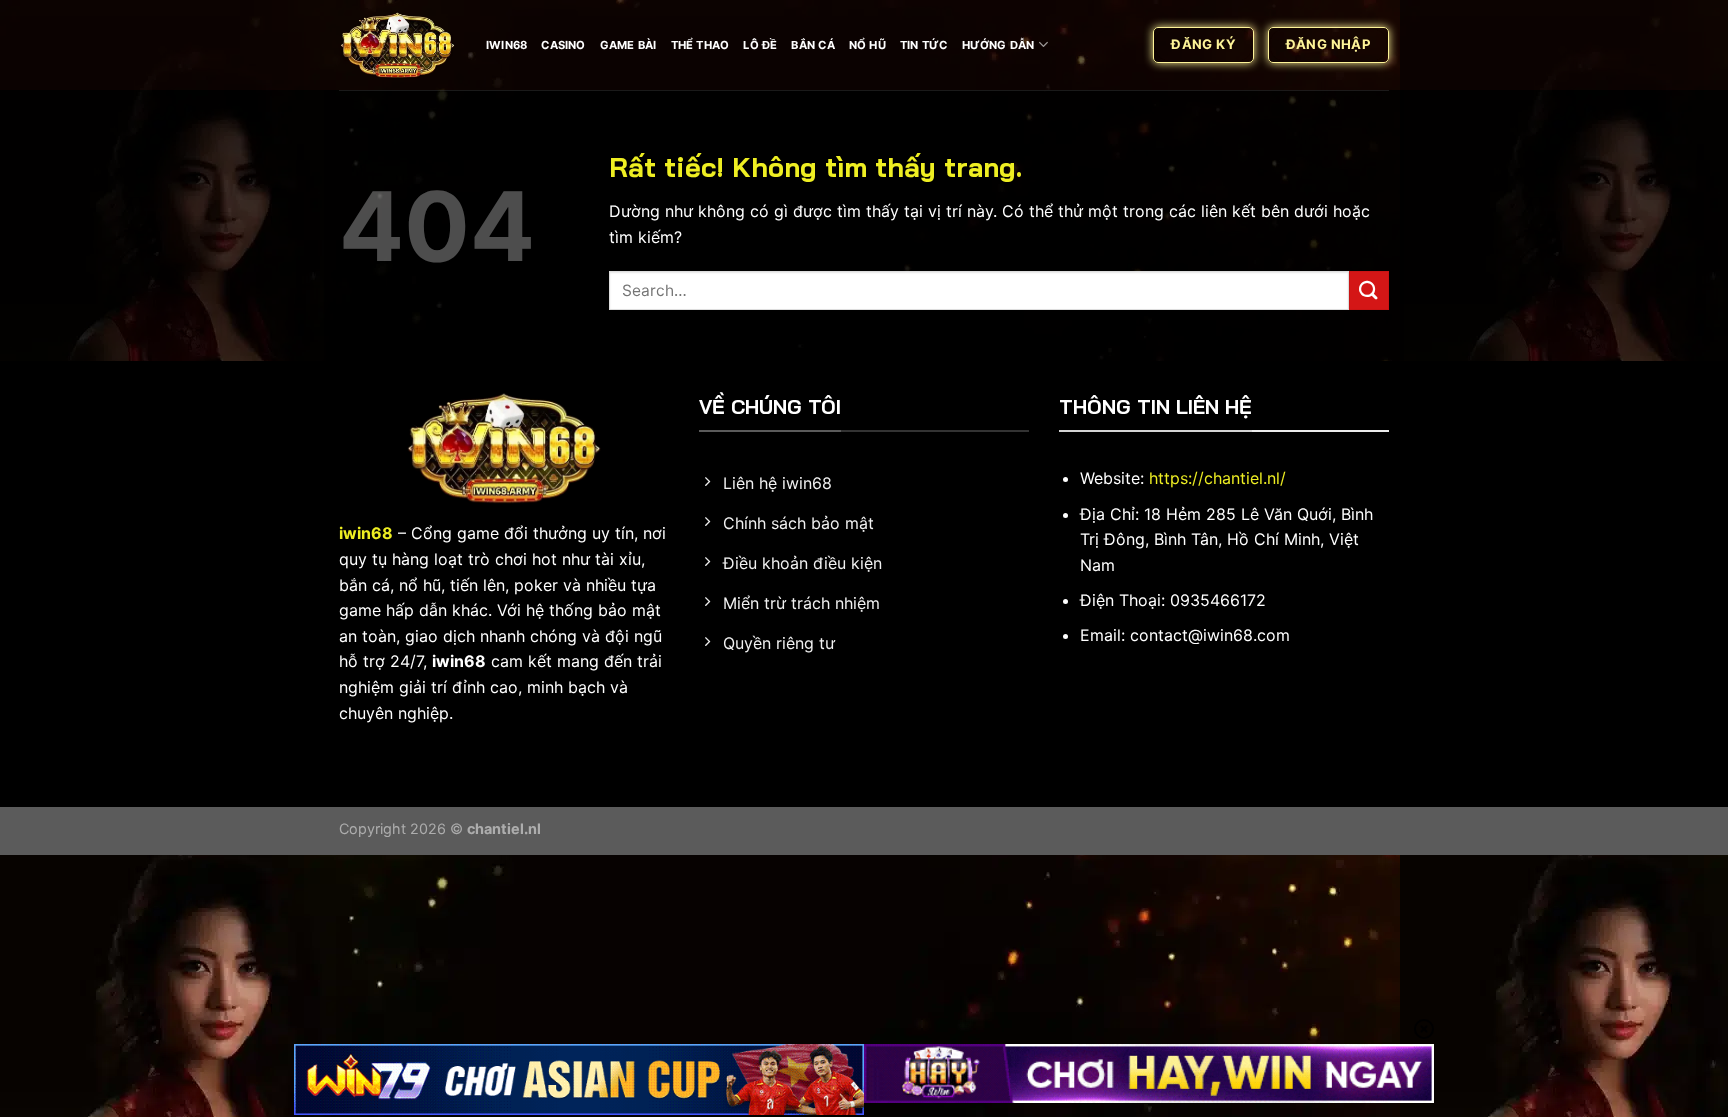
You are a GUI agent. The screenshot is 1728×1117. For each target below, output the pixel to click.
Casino (563, 45)
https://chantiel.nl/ (1217, 478)
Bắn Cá (812, 45)
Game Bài (628, 45)
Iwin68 (506, 45)
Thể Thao (700, 45)
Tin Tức (924, 45)
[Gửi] (1369, 290)
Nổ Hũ (867, 45)
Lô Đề (760, 45)
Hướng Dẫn (998, 45)
